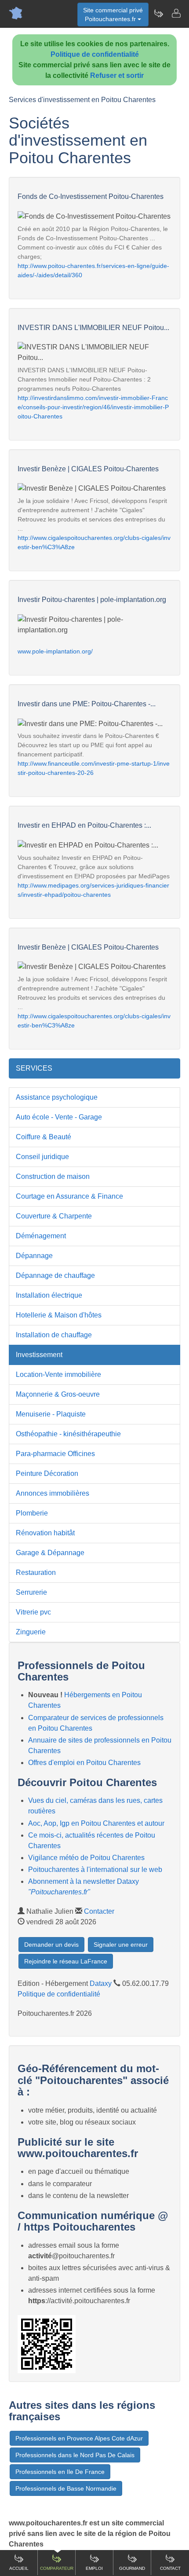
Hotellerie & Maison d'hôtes (59, 1315)
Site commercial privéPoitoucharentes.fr (113, 15)
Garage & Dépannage (50, 1553)
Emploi (94, 2568)
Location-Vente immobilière (58, 1374)
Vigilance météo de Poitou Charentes (86, 1858)
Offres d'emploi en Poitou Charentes (84, 1763)
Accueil (19, 2568)
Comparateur (57, 2568)
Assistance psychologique (57, 1097)
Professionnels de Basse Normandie (66, 2488)
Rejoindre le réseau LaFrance (66, 1961)
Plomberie (32, 1513)
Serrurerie (31, 1592)
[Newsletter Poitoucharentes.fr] (158, 13)
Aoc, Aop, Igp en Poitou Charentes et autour (96, 1823)
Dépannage (34, 1256)
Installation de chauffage (54, 1335)
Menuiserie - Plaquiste (51, 1414)
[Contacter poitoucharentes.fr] (176, 13)
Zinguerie (31, 1632)
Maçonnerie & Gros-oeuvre (58, 1394)
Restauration (36, 1572)
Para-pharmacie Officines (55, 1454)
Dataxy (101, 1983)
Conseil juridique (42, 1157)
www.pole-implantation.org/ (55, 651)
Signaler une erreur (121, 1945)
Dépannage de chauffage (55, 1275)
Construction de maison (53, 1176)
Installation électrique (49, 1295)
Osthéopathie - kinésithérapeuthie (68, 1434)
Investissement (39, 1355)
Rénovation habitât (45, 1533)
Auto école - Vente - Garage (59, 1117)
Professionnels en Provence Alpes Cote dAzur (79, 2438)
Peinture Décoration (47, 1473)
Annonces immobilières (53, 1493)
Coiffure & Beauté (44, 1137)
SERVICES (34, 1068)
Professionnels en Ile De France (60, 2472)
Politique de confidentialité (95, 54)
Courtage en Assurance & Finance (69, 1196)
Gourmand (132, 2568)
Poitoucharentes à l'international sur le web (95, 1870)
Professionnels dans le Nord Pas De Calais (75, 2455)
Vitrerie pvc (33, 1612)
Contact (170, 2568)
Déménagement (41, 1236)
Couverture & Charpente (54, 1216)
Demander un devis (51, 1945)
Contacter (99, 1911)
